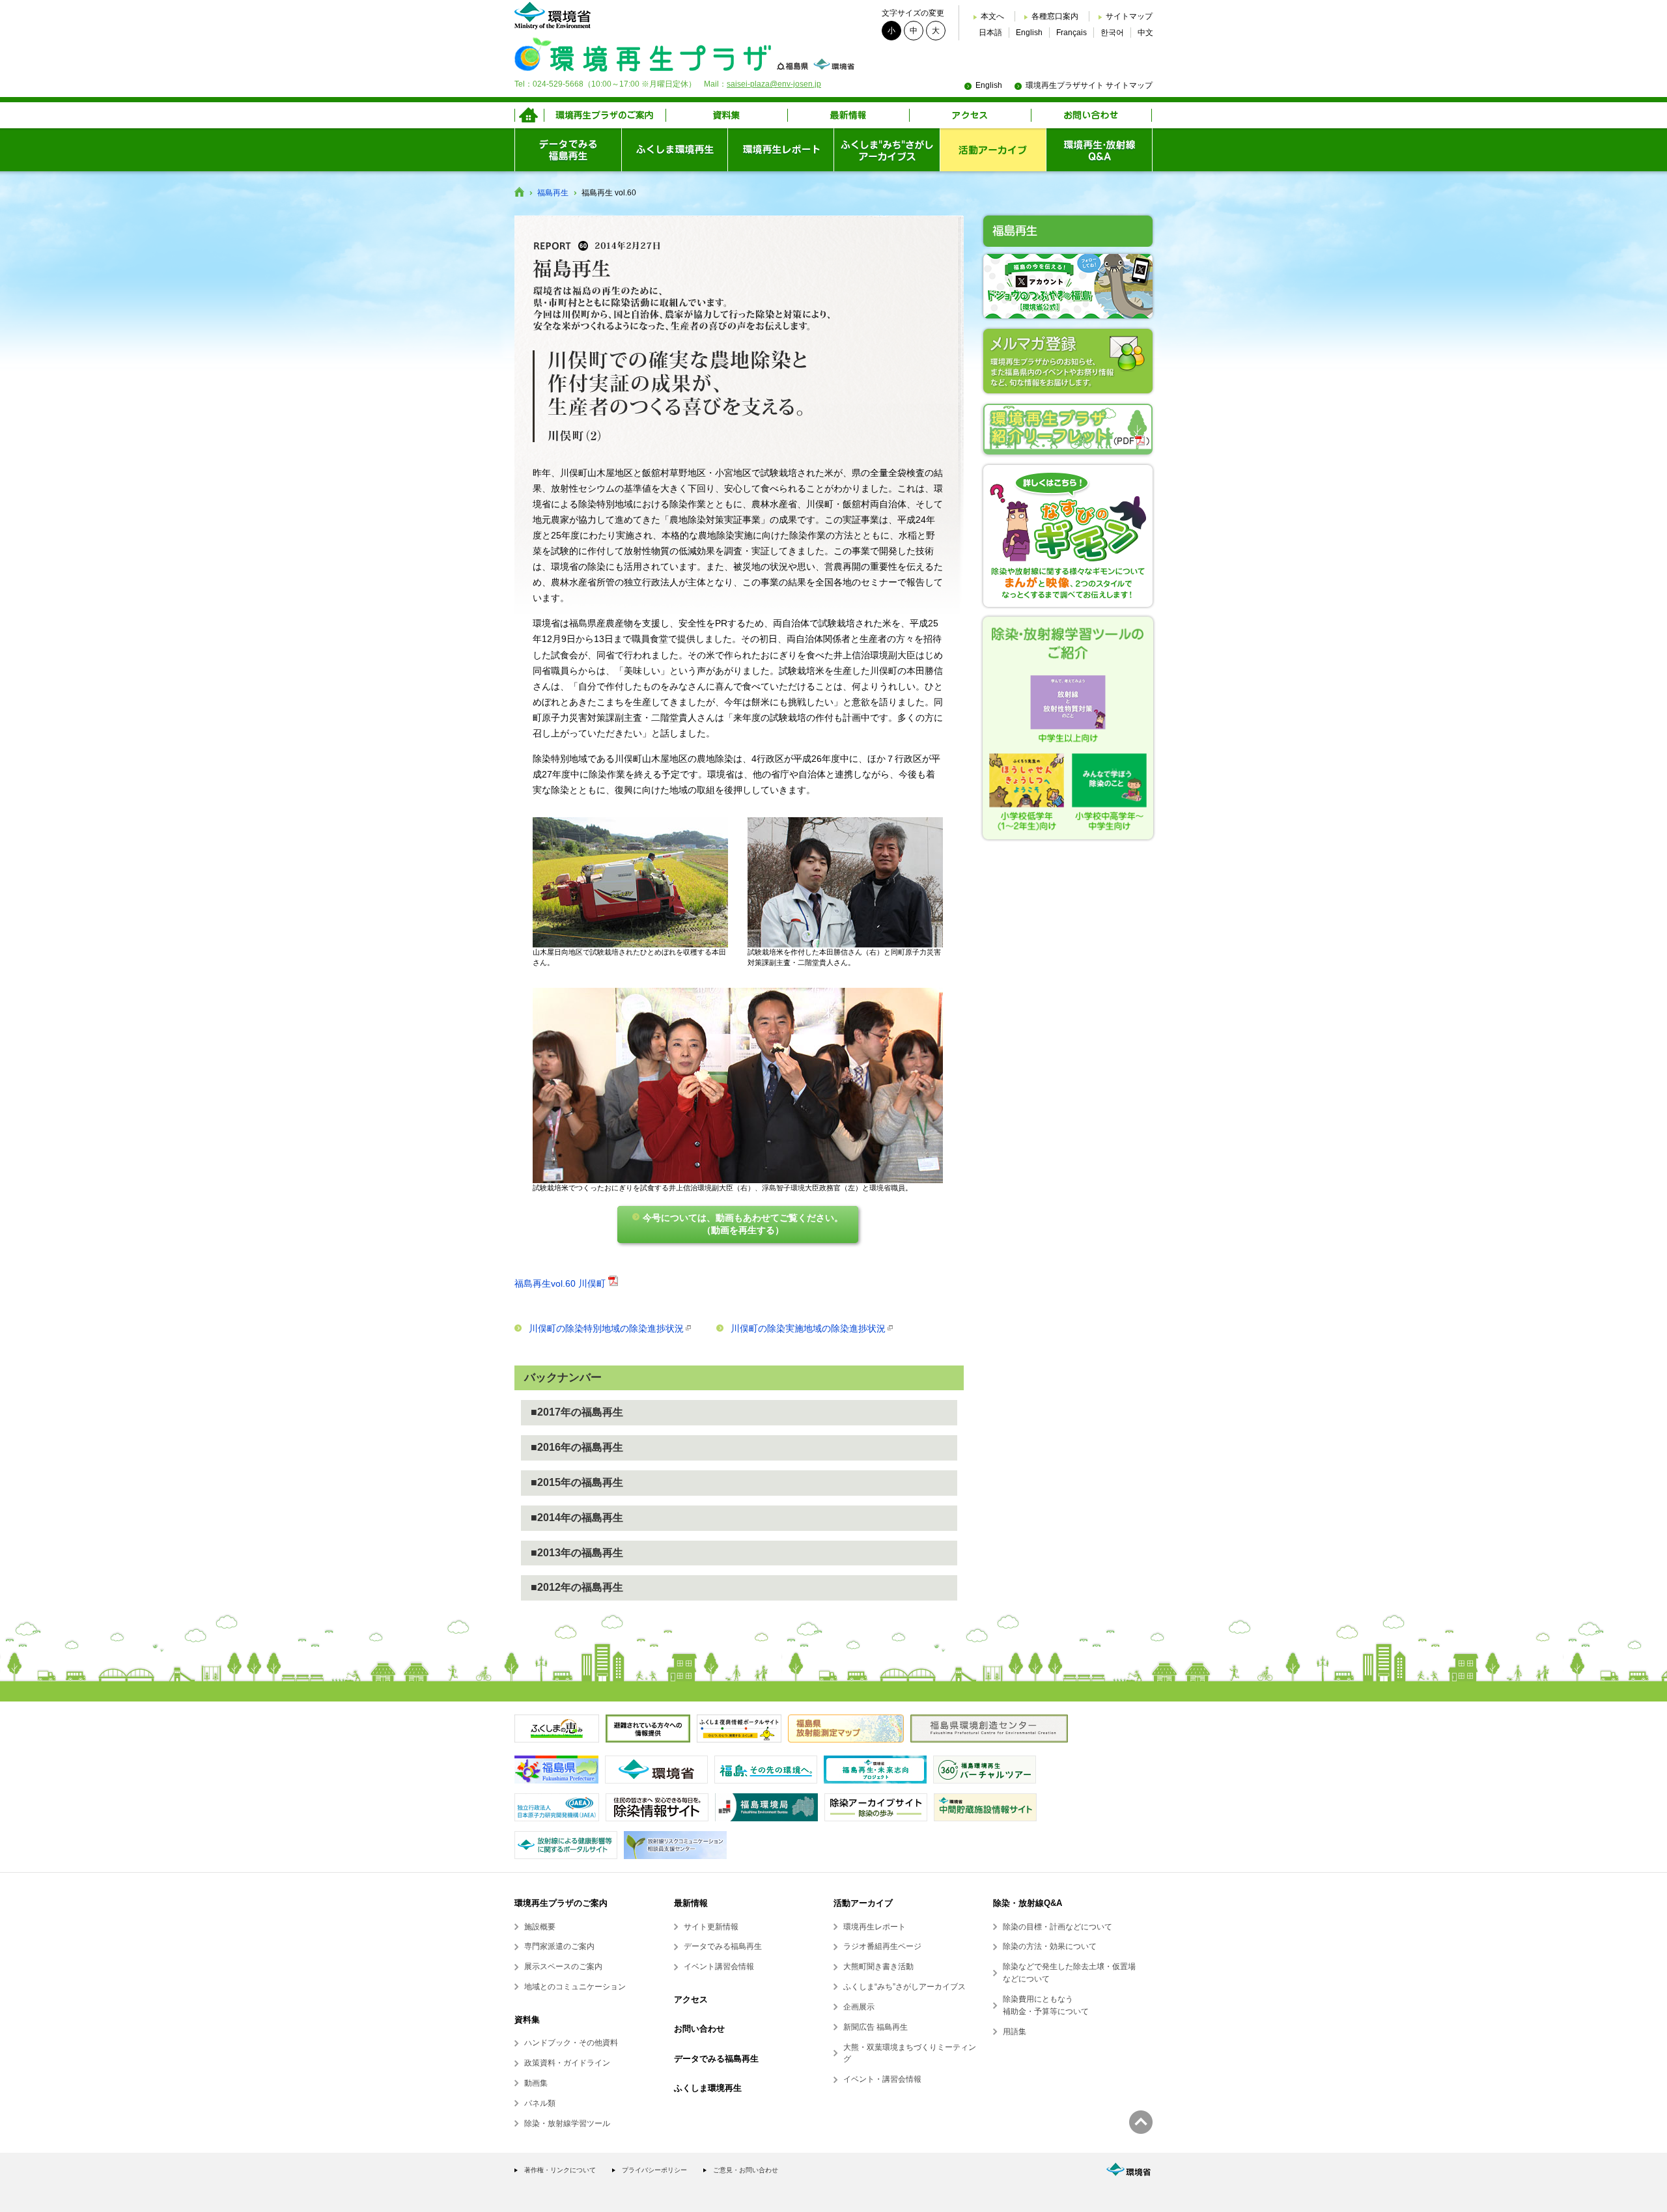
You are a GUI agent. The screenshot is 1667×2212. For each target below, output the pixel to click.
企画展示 (859, 2007)
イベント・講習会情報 (882, 2079)
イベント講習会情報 (719, 1967)
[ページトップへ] (1141, 2122)
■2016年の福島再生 (577, 1447)
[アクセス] (970, 115)
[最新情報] (848, 115)
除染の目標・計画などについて (1058, 1927)
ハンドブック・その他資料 (571, 2043)
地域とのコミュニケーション (575, 1987)
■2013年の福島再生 (577, 1553)
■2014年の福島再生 (577, 1518)
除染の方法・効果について (1050, 1946)
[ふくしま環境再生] (674, 150)
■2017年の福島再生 (577, 1412)
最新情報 (691, 1903)
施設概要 (540, 1927)
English (1029, 33)
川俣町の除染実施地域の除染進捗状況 (808, 1328)
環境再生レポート (875, 1927)
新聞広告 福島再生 (876, 2027)
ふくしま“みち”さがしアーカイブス (904, 1987)
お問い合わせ (699, 2029)
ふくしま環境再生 (708, 2088)
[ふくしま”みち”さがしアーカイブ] (887, 150)
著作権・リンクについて (560, 2170)
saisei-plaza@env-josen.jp (774, 84)
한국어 (1112, 33)
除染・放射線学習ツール (567, 2123)
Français (1072, 33)
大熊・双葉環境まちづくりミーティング (910, 2053)
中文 (1145, 33)
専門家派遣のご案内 (559, 1946)
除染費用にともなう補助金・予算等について (1046, 2005)
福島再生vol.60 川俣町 (560, 1283)
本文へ (992, 16)
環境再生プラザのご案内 (561, 1903)
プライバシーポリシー (654, 2170)
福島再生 (553, 193)
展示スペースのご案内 (563, 1967)
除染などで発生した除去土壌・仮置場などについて (1069, 1973)
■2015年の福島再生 (577, 1482)
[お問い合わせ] (1092, 115)
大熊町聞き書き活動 (878, 1967)
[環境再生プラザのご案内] (605, 115)
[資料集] (726, 115)
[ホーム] (529, 115)
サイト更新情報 (711, 1927)
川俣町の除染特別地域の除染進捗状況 (606, 1328)
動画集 (536, 2083)
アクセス (691, 1999)
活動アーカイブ (863, 1903)
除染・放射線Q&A (1028, 1903)
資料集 (527, 2020)
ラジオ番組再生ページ (882, 1946)
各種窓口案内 (1055, 16)
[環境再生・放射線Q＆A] (1099, 150)
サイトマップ (1129, 16)
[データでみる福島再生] (568, 150)
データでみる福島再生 (723, 1946)
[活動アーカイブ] (993, 150)
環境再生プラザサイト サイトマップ (1089, 85)
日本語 (990, 33)
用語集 (1015, 2032)
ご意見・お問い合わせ (746, 2170)
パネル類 (540, 2103)
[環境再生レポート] (780, 150)
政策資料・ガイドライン (567, 2063)
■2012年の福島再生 (577, 1587)
